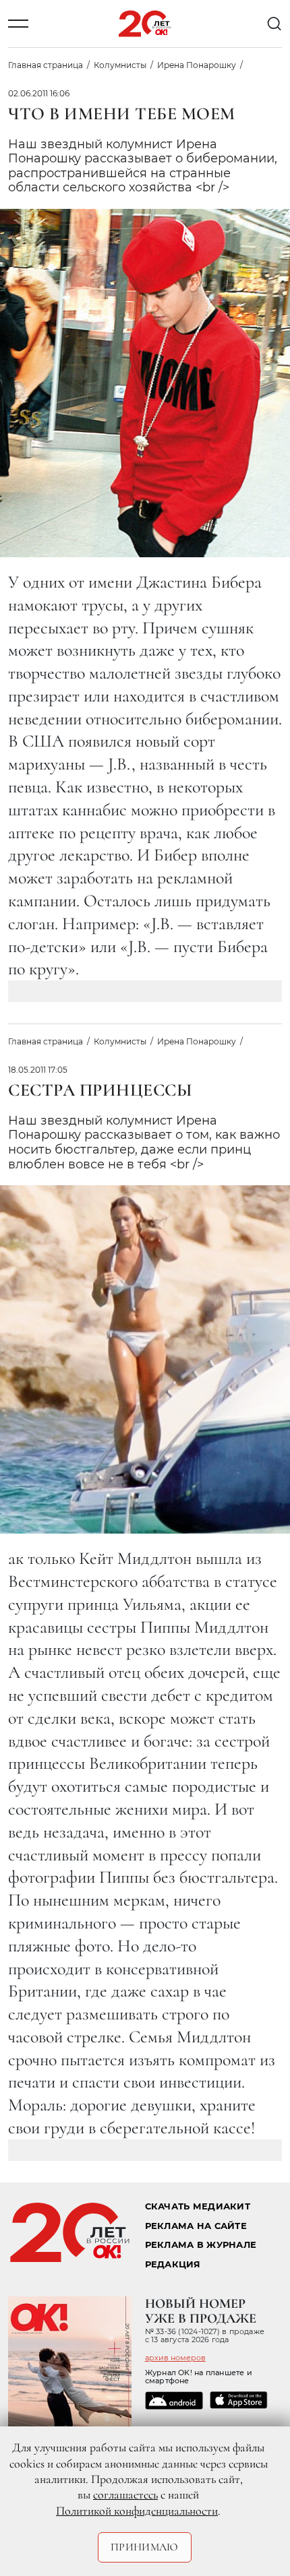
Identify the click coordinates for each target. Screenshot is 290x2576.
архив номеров (175, 2358)
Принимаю (145, 2547)
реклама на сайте (196, 2226)
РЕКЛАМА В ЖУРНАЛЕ (201, 2245)
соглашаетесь (125, 2494)
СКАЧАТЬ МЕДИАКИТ (198, 2206)
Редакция (173, 2264)
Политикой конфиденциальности (137, 2511)
